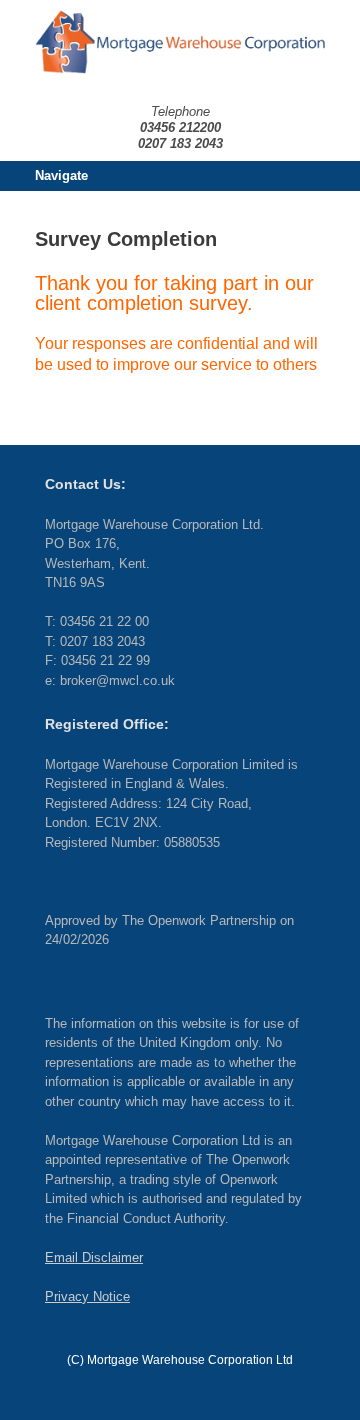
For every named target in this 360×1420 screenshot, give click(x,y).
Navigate (61, 175)
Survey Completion (126, 239)
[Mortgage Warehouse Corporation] (180, 42)
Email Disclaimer (94, 1257)
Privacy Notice (87, 1296)
